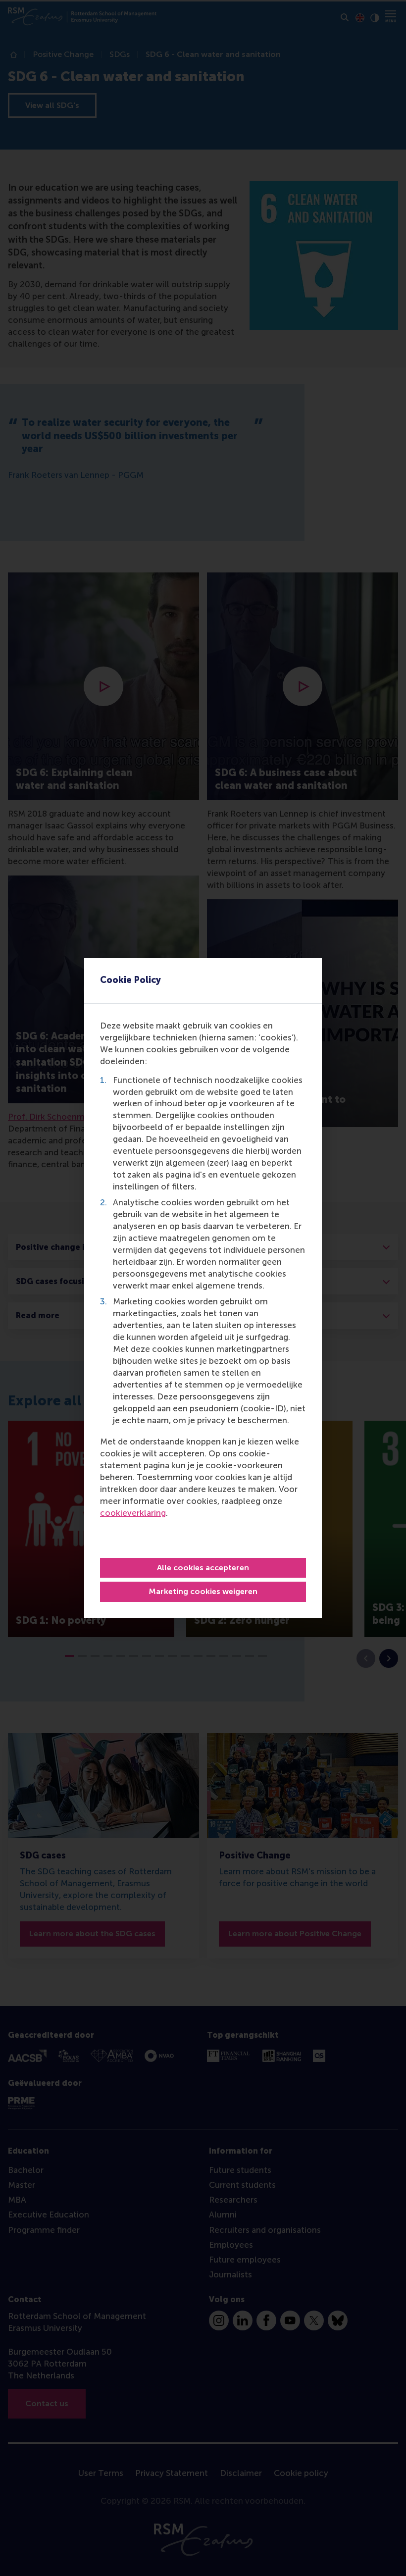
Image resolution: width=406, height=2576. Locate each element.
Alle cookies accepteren (203, 1568)
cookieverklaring (133, 1513)
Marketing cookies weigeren (203, 1591)
